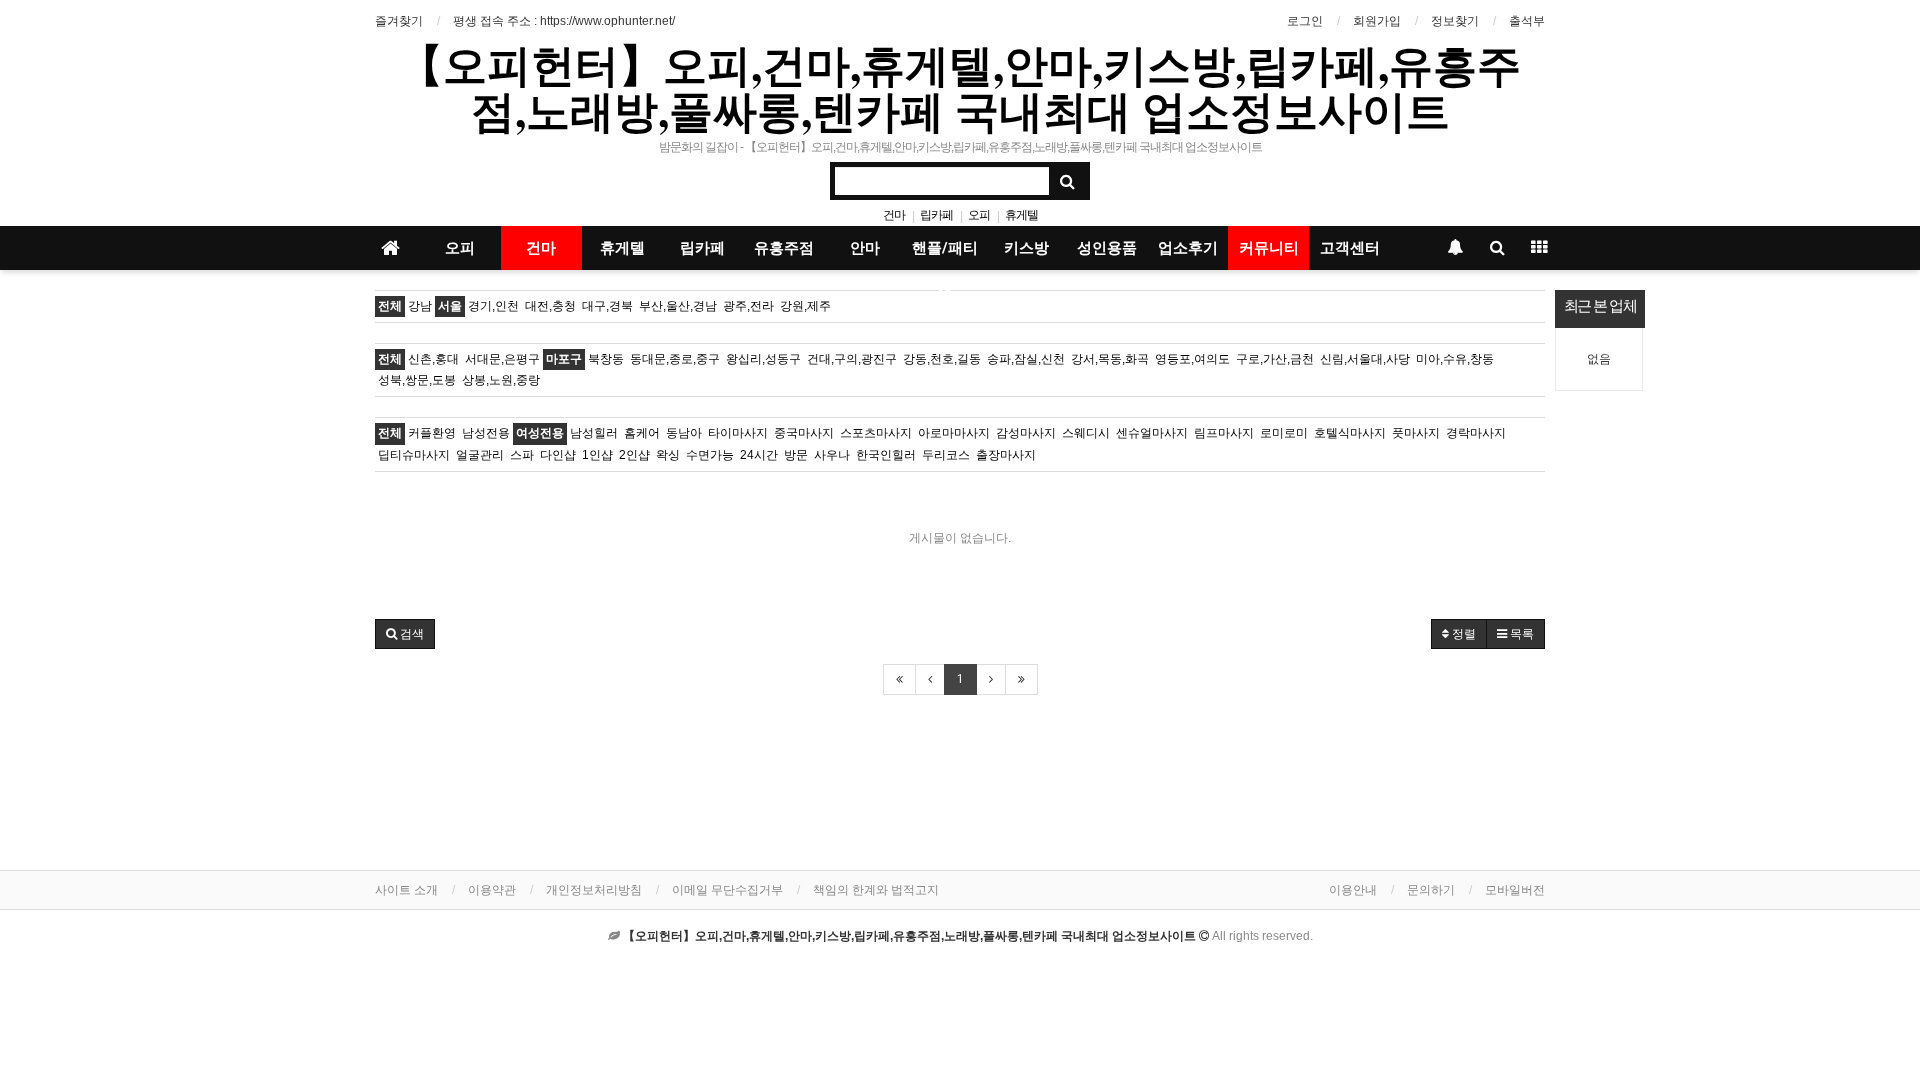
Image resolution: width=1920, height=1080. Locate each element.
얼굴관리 (480, 455)
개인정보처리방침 (594, 890)
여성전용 (540, 433)
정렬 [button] (1462, 634)
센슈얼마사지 (1152, 433)
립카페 (936, 215)
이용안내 (1353, 890)
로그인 (1305, 21)
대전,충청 (550, 306)
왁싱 (668, 455)
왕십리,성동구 (763, 359)
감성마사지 (1026, 433)
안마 (865, 248)
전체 (390, 306)
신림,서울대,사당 (1365, 359)
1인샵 (597, 455)
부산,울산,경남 (678, 306)
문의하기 (1431, 890)
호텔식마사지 (1350, 433)
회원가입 (1377, 21)
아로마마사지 (954, 433)
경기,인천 (493, 306)
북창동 (606, 359)
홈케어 (642, 433)
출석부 (1527, 21)
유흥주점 (784, 248)
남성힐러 (594, 433)
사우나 (832, 455)
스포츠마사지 (876, 433)
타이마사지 (738, 433)
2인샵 (634, 455)
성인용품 (1107, 248)
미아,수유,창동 (1455, 359)
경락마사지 (1476, 433)
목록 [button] (1520, 634)
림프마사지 (1224, 433)
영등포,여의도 (1192, 359)
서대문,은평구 (502, 359)
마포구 (564, 359)
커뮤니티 (1269, 248)
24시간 (759, 455)
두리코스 (946, 455)
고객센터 (1350, 248)
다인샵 (558, 455)
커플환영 (432, 433)
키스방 (1026, 248)
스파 (522, 455)
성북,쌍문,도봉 (417, 380)
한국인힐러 (886, 455)
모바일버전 (1515, 890)
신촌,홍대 (433, 359)
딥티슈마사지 (414, 455)
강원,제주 (805, 306)
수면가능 (710, 455)
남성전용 (486, 433)
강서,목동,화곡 (1110, 359)
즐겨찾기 (399, 21)
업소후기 (1188, 248)
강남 (420, 306)
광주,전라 (748, 306)
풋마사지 (1416, 433)
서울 (450, 306)
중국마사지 (804, 433)
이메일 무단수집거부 (727, 890)
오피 (979, 215)
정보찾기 (1455, 21)
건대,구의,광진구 (852, 359)
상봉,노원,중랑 (501, 380)
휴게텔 (1021, 215)
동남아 (684, 433)
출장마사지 (1006, 455)
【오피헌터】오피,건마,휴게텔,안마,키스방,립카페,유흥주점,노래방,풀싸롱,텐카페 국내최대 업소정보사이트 (960, 87)
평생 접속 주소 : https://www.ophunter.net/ (564, 21)
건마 (894, 215)
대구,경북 (607, 306)
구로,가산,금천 (1275, 359)
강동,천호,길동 (942, 359)
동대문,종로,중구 (675, 359)
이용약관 (492, 890)
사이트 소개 (406, 890)
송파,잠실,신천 (1026, 359)
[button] (405, 634)
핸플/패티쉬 (945, 254)
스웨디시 (1086, 433)
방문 (796, 455)
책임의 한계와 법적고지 (876, 890)
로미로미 (1284, 433)
